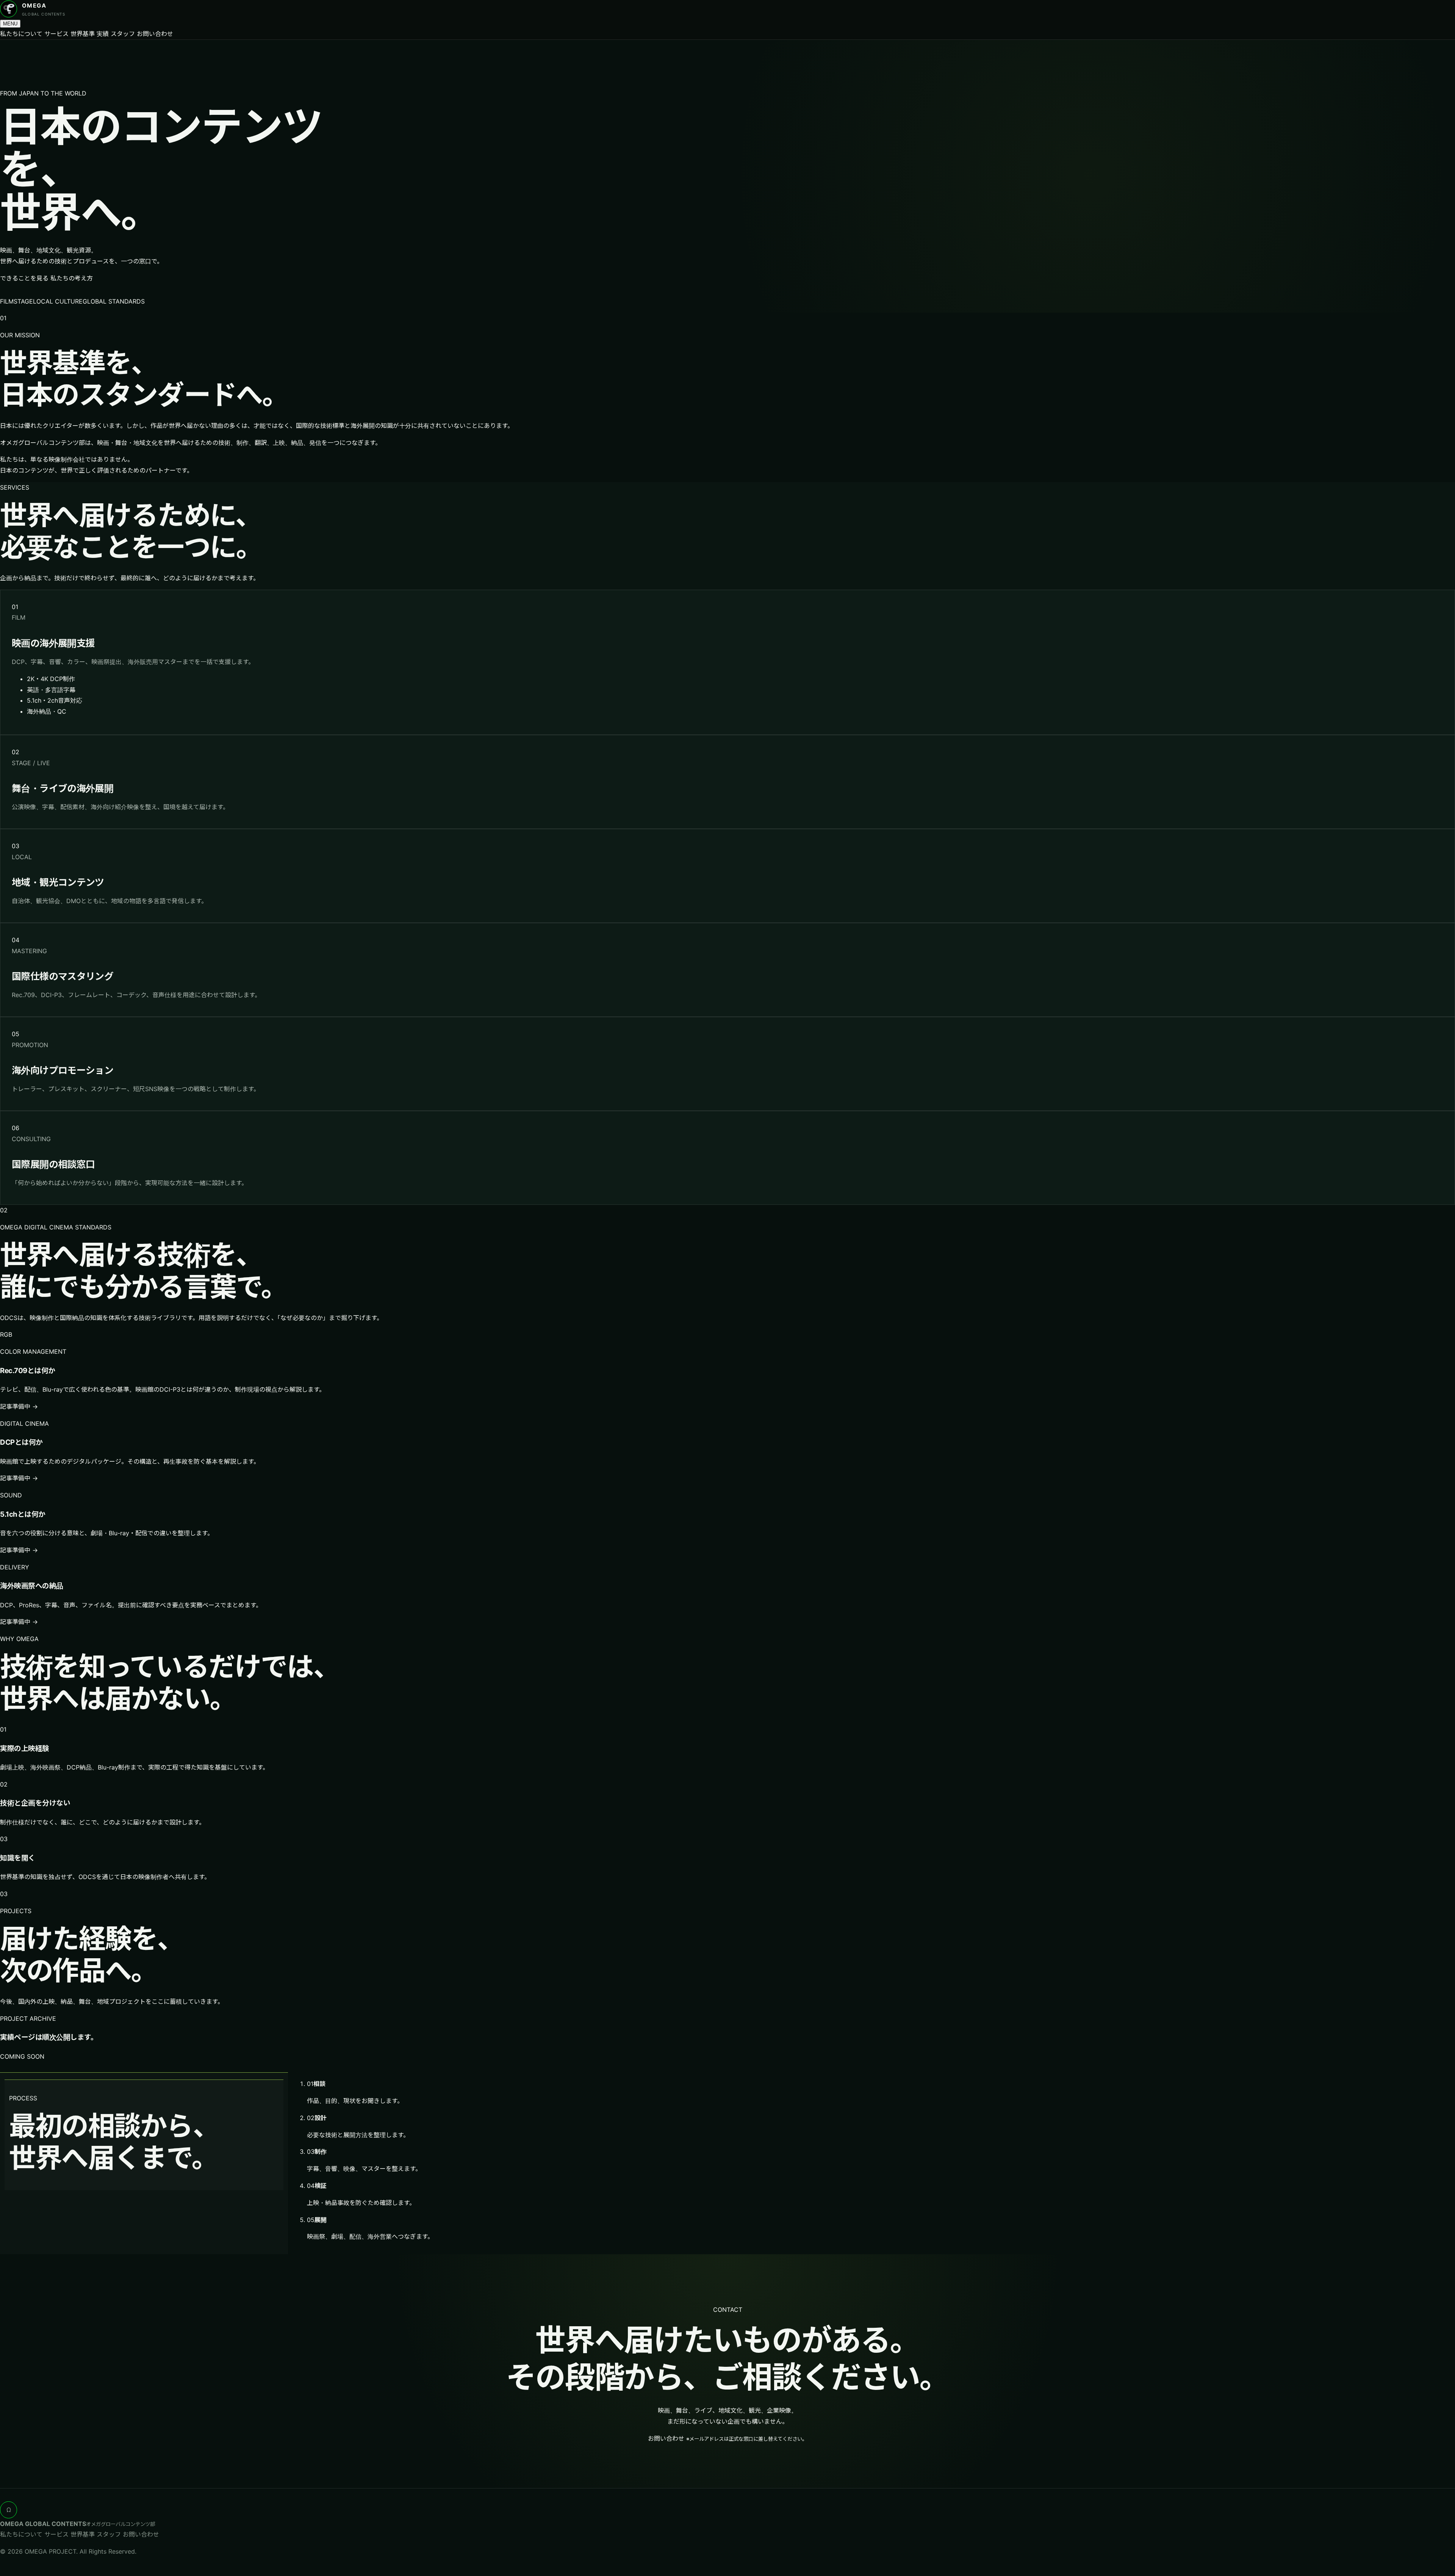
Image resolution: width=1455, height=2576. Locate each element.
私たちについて (21, 34)
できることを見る (24, 278)
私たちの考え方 (72, 278)
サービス (56, 34)
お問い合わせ (155, 34)
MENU (10, 24)
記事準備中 (19, 1406)
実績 (103, 34)
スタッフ (123, 34)
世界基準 (83, 34)
